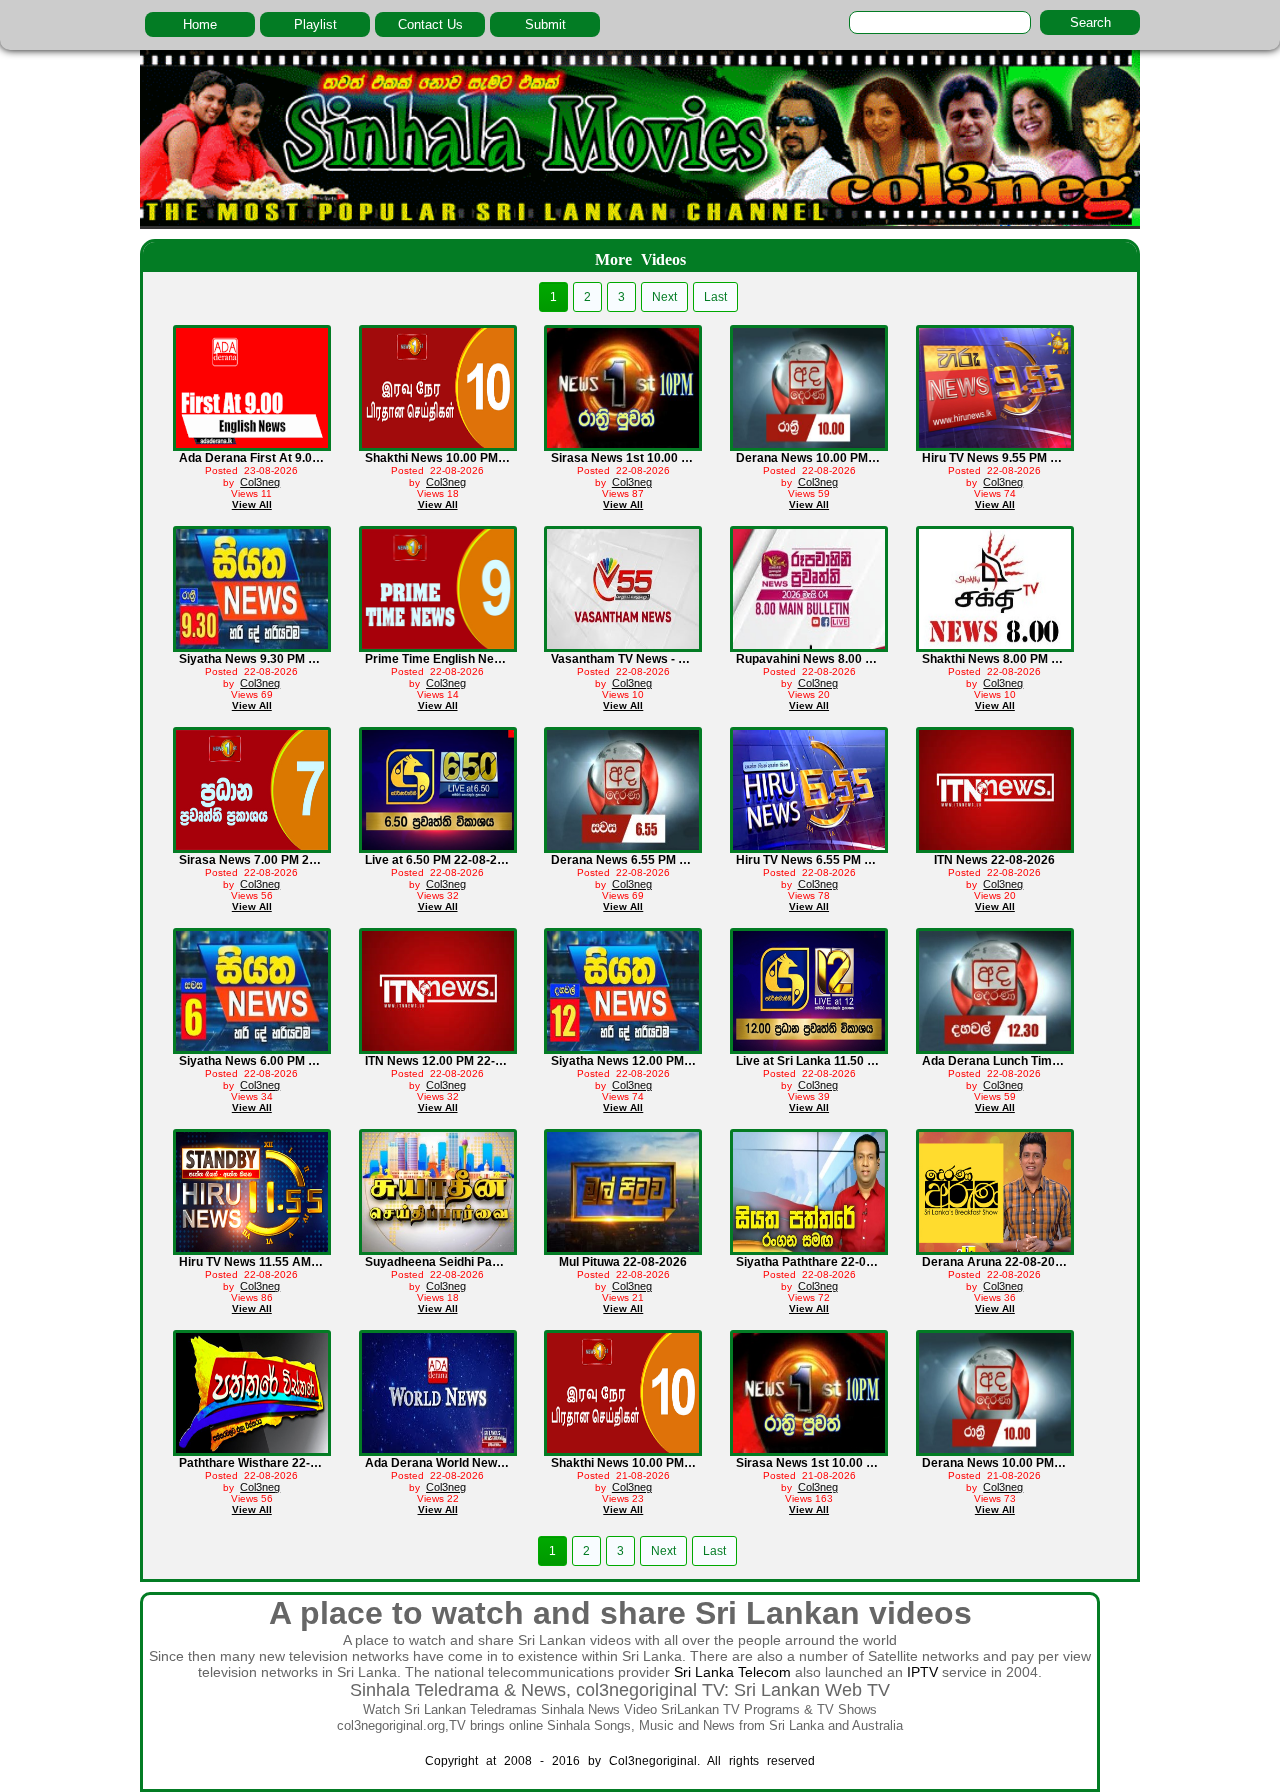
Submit (545, 24)
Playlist (315, 24)
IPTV (922, 1672)
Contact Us (430, 24)
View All (252, 504)
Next (664, 297)
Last (715, 297)
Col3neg (260, 482)
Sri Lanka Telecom (732, 1672)
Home (200, 24)
